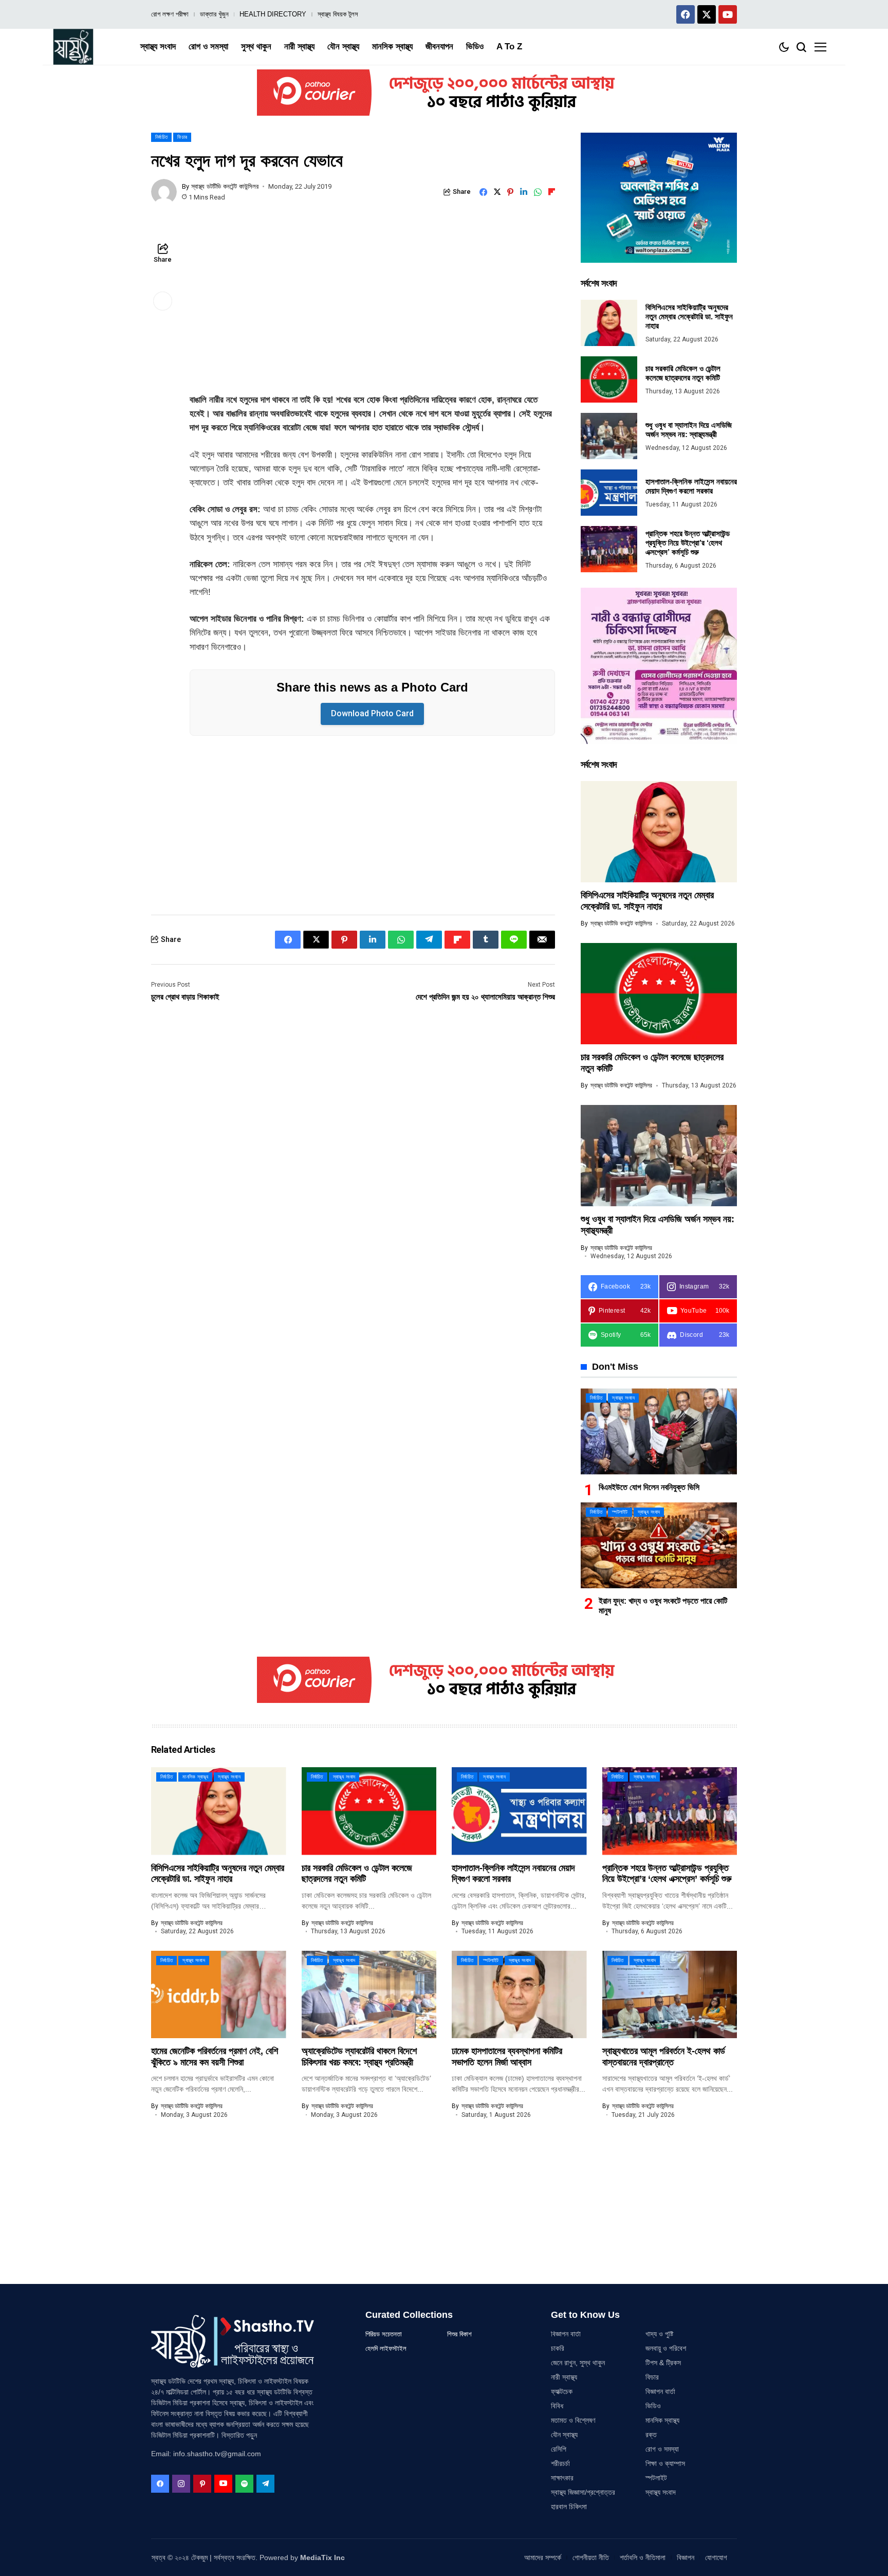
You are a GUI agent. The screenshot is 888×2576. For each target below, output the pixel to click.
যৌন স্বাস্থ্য (564, 2435)
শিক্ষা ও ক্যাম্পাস (665, 2463)
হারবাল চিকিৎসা (569, 2507)
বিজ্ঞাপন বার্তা (566, 2334)
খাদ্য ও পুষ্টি (659, 2334)
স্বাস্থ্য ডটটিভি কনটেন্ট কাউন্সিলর (225, 186)
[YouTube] (223, 2484)
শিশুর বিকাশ (459, 2334)
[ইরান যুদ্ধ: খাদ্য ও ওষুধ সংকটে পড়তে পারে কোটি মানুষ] (659, 1545)
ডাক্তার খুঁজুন (214, 14)
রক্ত (651, 2435)
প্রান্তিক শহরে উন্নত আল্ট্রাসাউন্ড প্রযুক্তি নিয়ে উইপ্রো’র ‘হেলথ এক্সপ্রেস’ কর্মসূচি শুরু (688, 543)
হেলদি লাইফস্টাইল (386, 2348)
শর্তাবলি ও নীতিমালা (643, 2557)
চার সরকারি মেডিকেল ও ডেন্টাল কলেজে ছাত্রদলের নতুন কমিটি (683, 373)
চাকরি (558, 2348)
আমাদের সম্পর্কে (543, 2557)
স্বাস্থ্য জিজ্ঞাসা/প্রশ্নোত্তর (583, 2492)
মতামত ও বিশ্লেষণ (573, 2420)
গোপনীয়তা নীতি (591, 2557)
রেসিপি (559, 2449)
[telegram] (265, 2484)
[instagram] (181, 2484)
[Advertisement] (372, 317)
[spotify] (244, 2484)
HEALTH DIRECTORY (273, 14)
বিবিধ (557, 2406)
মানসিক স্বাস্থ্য (662, 2420)
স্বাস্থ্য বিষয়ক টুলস (338, 14)
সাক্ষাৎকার (562, 2478)
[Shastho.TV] (73, 47)
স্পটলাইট (656, 2478)
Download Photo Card (372, 713)
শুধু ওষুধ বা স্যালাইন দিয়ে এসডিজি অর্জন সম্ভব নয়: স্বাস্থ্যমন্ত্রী (689, 430)
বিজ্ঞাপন (686, 2557)
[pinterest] (202, 2484)
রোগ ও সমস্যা (662, 2449)
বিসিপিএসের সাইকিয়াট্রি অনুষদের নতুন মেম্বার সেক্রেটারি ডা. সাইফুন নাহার (689, 316)
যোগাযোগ (716, 2557)
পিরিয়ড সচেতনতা (384, 2334)
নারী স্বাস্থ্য (564, 2377)
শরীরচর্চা (560, 2463)
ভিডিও (653, 2406)
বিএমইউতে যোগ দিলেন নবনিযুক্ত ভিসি (649, 1487)
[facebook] (160, 2484)
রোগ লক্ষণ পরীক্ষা (170, 14)
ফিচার (652, 2377)
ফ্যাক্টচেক (562, 2391)
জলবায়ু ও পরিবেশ (666, 2348)
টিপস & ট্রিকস (663, 2363)
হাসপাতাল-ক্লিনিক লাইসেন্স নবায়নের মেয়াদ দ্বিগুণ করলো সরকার (691, 486)
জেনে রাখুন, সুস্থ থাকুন (578, 2363)
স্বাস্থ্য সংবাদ (661, 2492)
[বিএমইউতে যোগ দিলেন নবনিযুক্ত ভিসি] (659, 1431)
